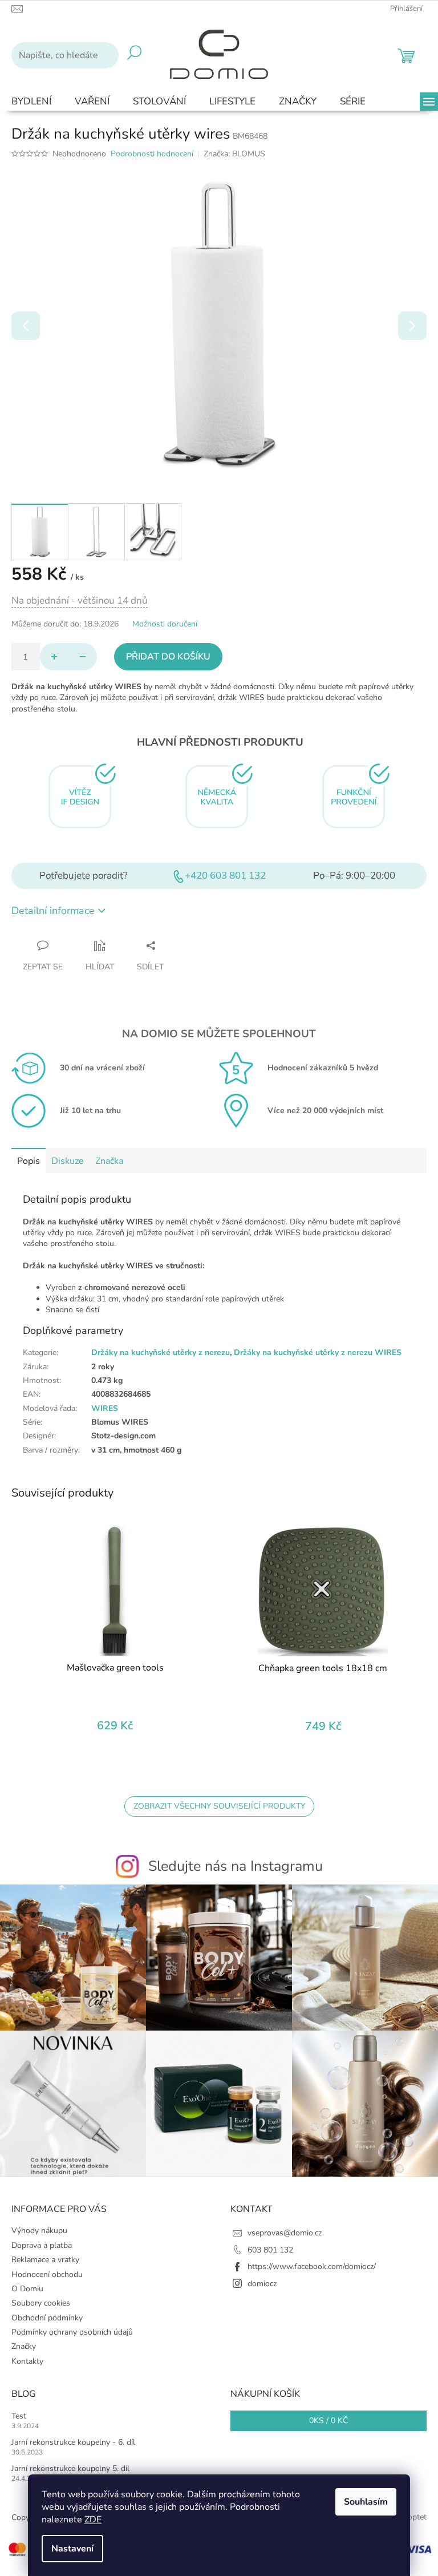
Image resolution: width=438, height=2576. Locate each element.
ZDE (93, 2520)
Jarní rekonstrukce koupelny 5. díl (70, 2468)
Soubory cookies (41, 2303)
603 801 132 (270, 2250)
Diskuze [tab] (68, 1161)
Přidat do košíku (168, 657)
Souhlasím (366, 2502)
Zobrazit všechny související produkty (219, 1806)
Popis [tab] (29, 1161)
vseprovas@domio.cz (285, 2233)
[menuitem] (31, 102)
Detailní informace (53, 911)
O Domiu (27, 2289)
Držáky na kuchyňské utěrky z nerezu (161, 1352)
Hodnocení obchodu (47, 2274)
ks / (328, 2421)
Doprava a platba (42, 2245)
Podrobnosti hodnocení (152, 154)
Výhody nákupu (39, 2231)
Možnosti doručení (165, 624)
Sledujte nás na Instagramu (236, 1866)
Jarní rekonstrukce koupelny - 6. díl (73, 2442)
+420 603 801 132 (225, 875)
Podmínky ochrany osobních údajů (72, 2332)
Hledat (134, 55)
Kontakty (27, 2361)
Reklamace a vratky (45, 2260)
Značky (24, 2346)
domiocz (262, 2284)
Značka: (234, 154)
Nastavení (72, 2549)
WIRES (105, 1408)
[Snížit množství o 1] (83, 657)
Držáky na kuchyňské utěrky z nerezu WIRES (318, 1352)
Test (19, 2416)
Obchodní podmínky (47, 2318)
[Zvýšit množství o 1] (54, 657)
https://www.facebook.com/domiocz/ (312, 2266)
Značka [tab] (109, 1161)
